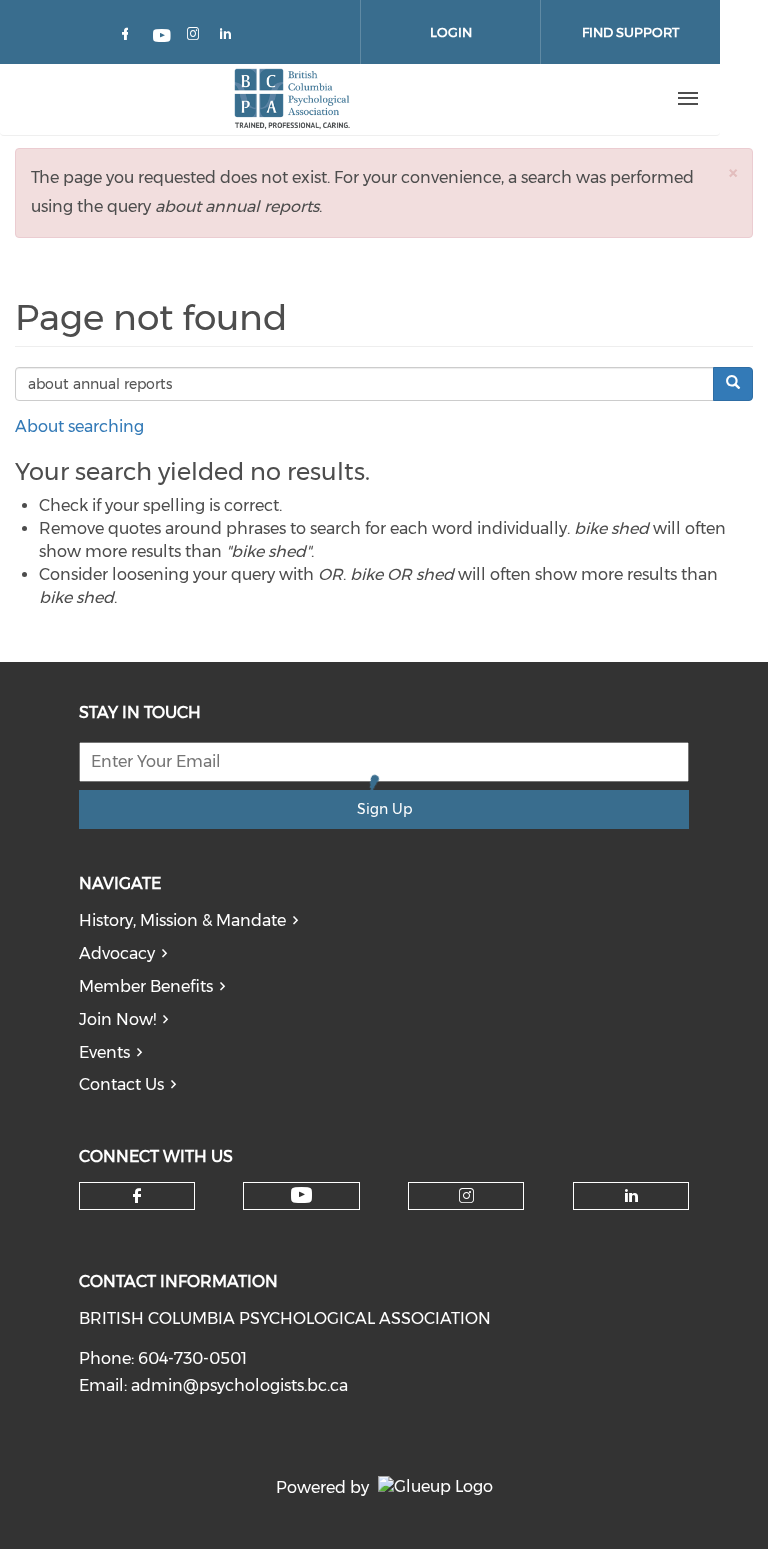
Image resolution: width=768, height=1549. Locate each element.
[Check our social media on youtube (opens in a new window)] (163, 37)
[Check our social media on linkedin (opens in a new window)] (231, 37)
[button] (733, 172)
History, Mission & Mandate (182, 920)
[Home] (291, 99)
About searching (79, 426)
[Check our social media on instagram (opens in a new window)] (197, 37)
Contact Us (121, 1084)
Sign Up (384, 809)
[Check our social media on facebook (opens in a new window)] (129, 37)
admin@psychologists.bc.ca (239, 1385)
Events (104, 1052)
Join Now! (117, 1019)
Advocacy (117, 953)
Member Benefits (146, 986)
